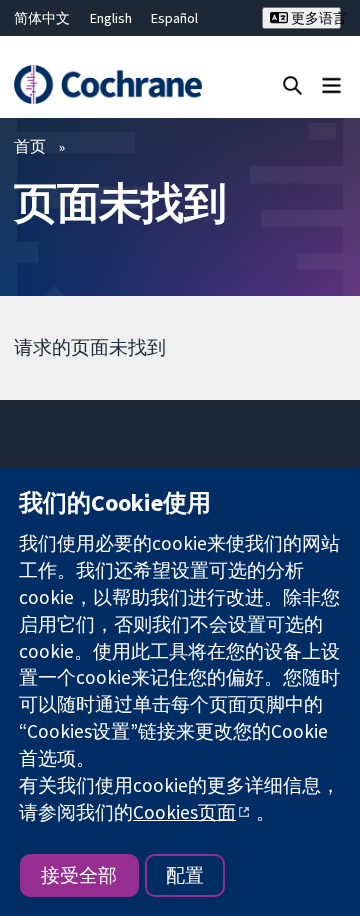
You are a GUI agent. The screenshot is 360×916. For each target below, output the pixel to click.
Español (174, 18)
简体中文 (42, 18)
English (111, 18)
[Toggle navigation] (331, 84)
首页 (30, 146)
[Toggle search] (292, 84)
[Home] (107, 84)
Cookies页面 (184, 812)
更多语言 (314, 18)
